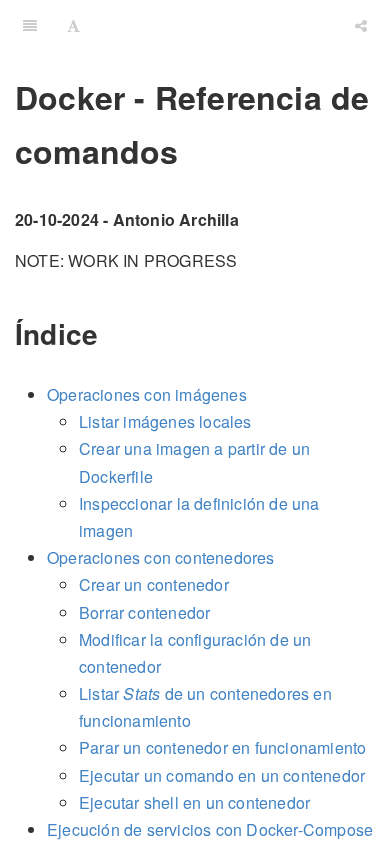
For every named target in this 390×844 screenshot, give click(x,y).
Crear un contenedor (154, 584)
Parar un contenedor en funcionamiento (222, 747)
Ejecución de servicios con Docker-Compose (210, 829)
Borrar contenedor (144, 612)
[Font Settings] (73, 25)
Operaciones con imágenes (147, 394)
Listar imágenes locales (165, 421)
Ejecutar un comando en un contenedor (222, 775)
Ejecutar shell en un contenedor (194, 802)
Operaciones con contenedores (161, 557)
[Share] (361, 25)
